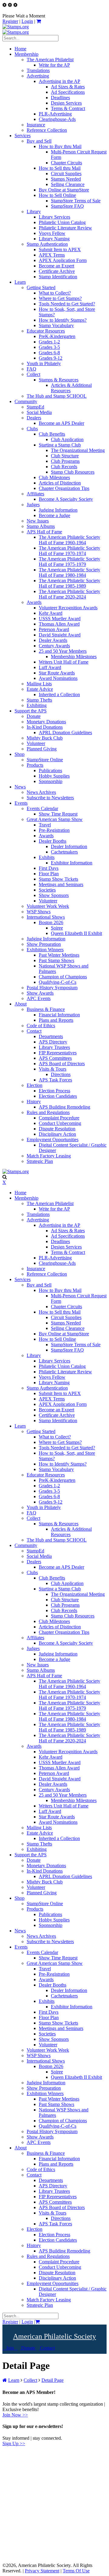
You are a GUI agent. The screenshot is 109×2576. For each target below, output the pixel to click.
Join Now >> (15, 2415)
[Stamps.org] (16, 27)
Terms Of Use (76, 2571)
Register (10, 21)
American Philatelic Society (54, 2336)
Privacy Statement (42, 2571)
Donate (28, 2348)
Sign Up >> (14, 2443)
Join (10, 2348)
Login (27, 21)
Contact (47, 2348)
